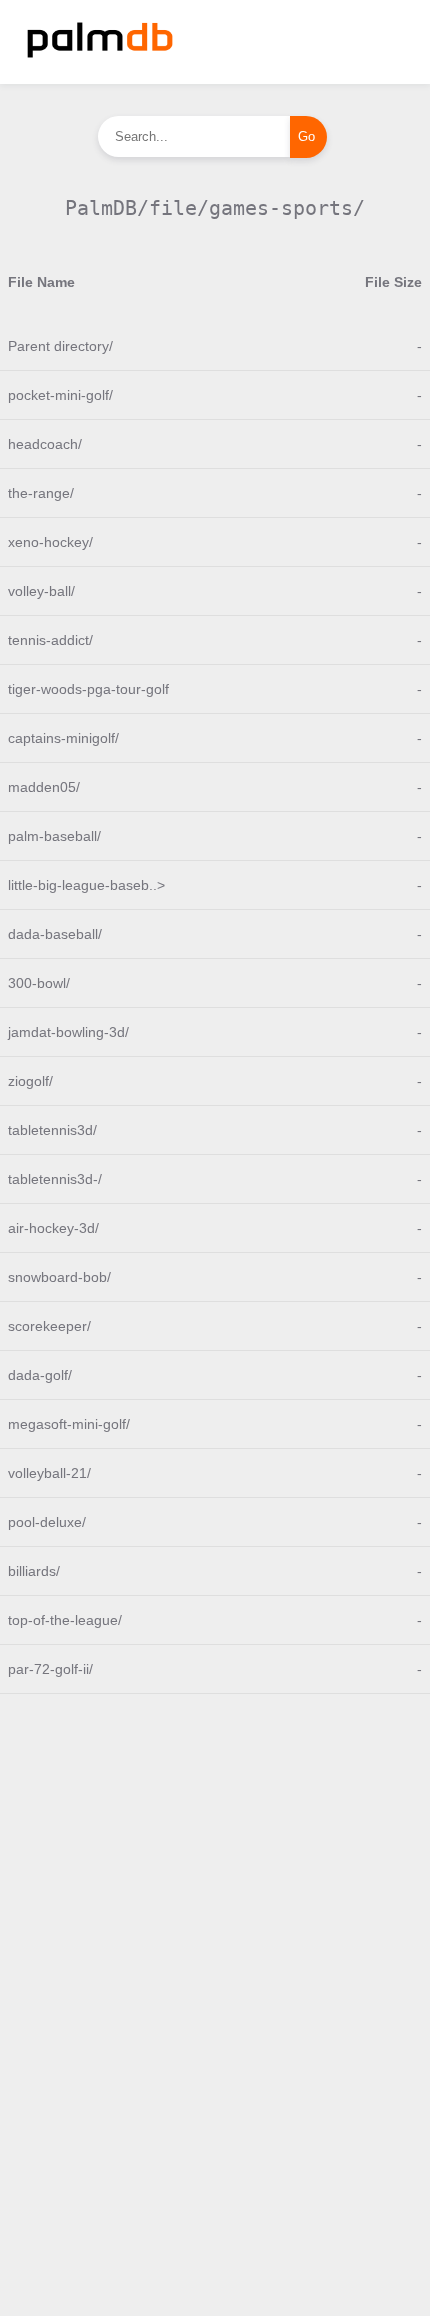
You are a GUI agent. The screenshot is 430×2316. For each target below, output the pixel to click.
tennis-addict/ (50, 640)
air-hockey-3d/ (53, 1228)
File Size (393, 282)
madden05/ (44, 787)
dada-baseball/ (55, 934)
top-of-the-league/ (65, 1620)
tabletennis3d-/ (55, 1179)
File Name (41, 282)
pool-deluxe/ (47, 1522)
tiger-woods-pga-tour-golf (88, 689)
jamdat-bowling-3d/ (68, 1032)
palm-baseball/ (54, 836)
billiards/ (34, 1571)
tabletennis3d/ (52, 1130)
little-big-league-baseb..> (86, 885)
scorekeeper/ (49, 1326)
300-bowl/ (39, 983)
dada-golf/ (40, 1375)
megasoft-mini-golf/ (69, 1424)
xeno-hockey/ (50, 542)
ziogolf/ (30, 1081)
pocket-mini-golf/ (60, 395)
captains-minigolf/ (63, 738)
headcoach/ (45, 444)
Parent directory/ (60, 346)
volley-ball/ (41, 591)
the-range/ (41, 493)
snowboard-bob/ (59, 1277)
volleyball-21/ (49, 1473)
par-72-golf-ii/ (50, 1669)
